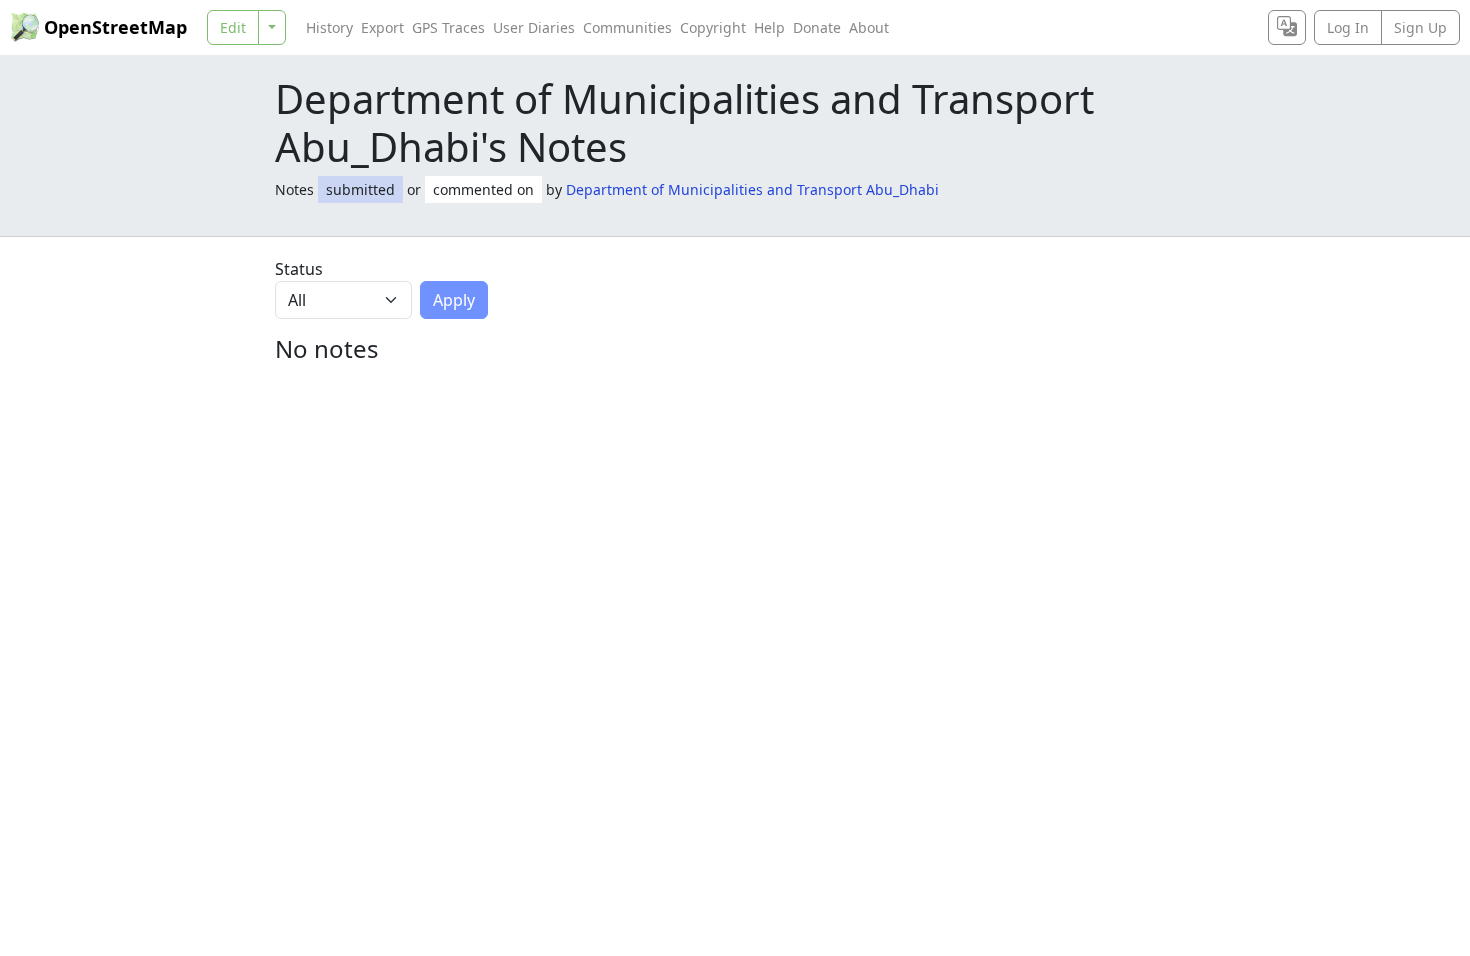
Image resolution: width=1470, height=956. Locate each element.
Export (382, 27)
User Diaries (534, 27)
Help (769, 27)
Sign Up (1420, 27)
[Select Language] (1287, 27)
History (329, 27)
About (869, 27)
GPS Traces (448, 27)
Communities (627, 27)
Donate (817, 27)
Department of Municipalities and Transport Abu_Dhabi (752, 189)
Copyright (713, 27)
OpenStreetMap (115, 27)
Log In (1348, 27)
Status (299, 269)
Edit (233, 27)
